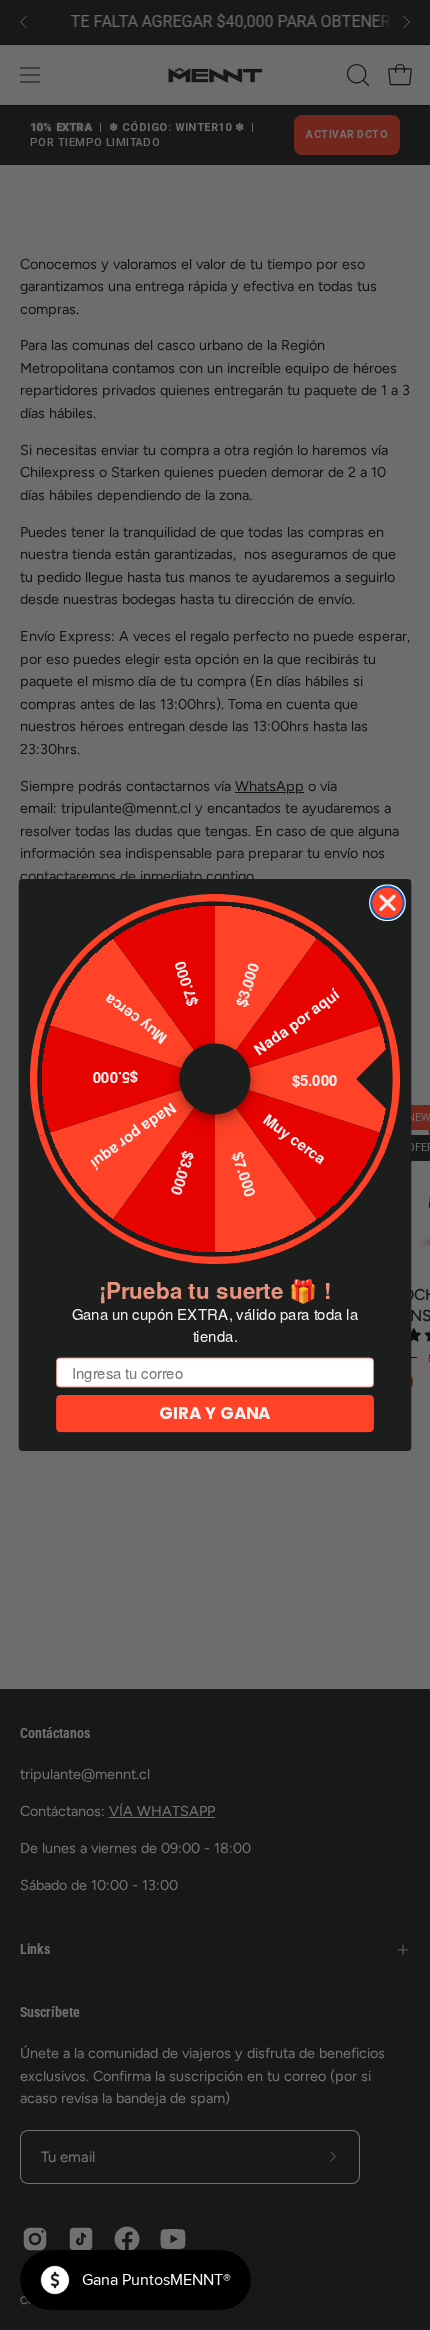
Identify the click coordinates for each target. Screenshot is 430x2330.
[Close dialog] (387, 902)
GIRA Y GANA (214, 1413)
